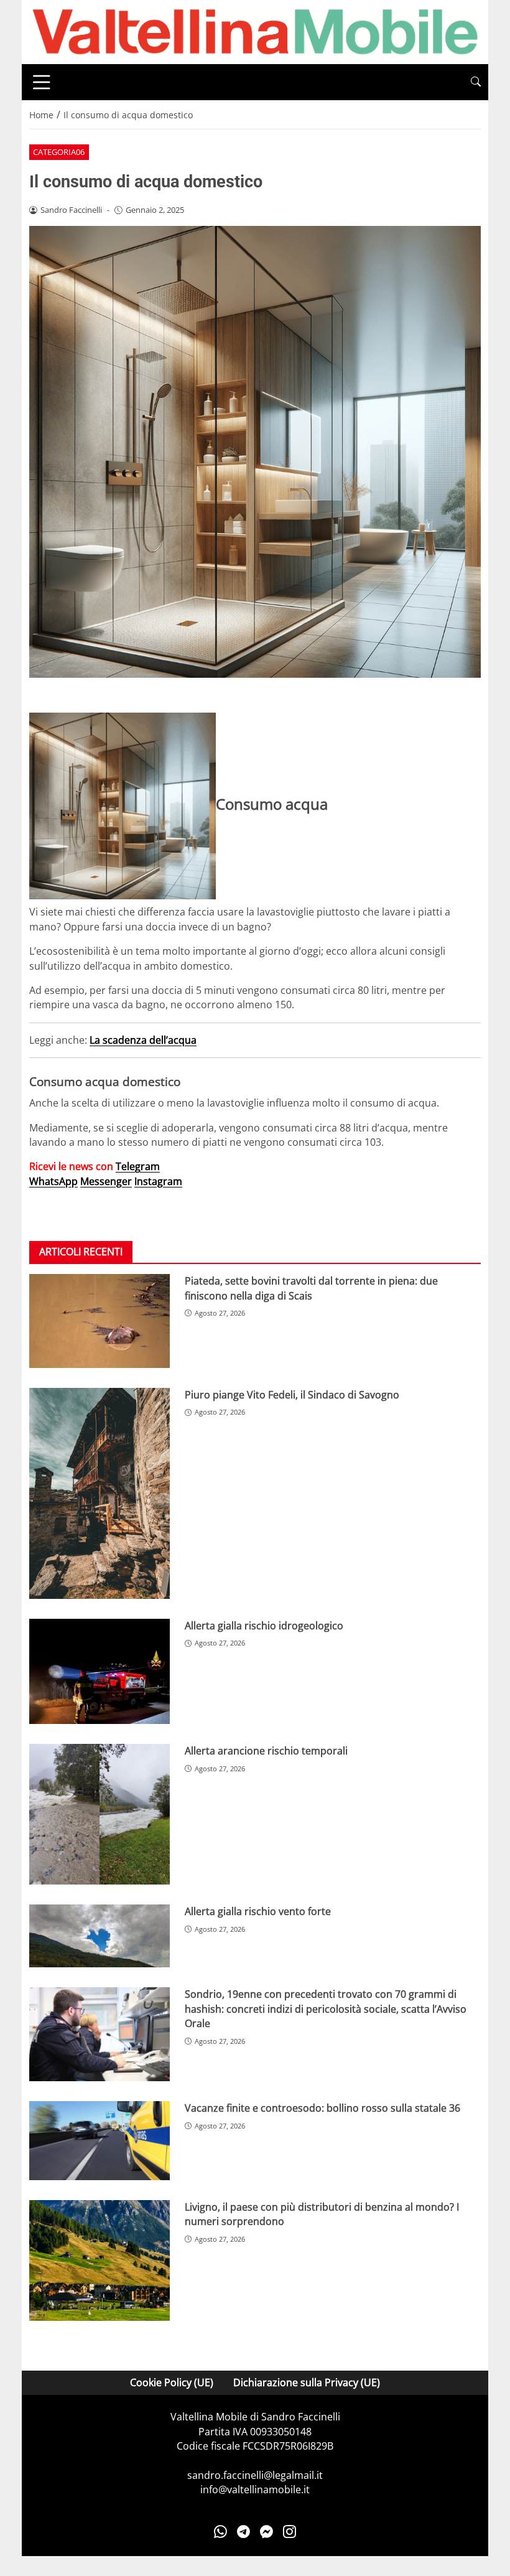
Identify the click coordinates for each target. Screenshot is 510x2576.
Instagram (158, 1181)
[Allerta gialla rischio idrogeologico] (100, 1671)
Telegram (138, 1166)
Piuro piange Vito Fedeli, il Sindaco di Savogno (292, 1395)
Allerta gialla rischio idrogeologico (264, 1626)
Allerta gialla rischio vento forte (258, 1911)
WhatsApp (53, 1181)
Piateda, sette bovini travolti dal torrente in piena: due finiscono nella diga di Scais (311, 1288)
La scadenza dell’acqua (143, 1040)
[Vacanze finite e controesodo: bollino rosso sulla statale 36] (100, 2141)
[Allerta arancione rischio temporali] (100, 1814)
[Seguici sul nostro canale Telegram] (243, 2532)
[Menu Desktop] (42, 82)
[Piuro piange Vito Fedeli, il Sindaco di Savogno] (100, 1493)
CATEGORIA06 (59, 152)
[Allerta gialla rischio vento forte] (100, 1936)
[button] (476, 82)
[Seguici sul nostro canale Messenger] (267, 2532)
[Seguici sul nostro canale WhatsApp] (220, 2532)
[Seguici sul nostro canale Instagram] (290, 2532)
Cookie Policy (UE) (172, 2382)
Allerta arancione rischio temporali (266, 1751)
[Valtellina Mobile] (255, 31)
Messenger (106, 1181)
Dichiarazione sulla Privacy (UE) (307, 2382)
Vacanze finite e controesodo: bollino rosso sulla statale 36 (322, 2108)
